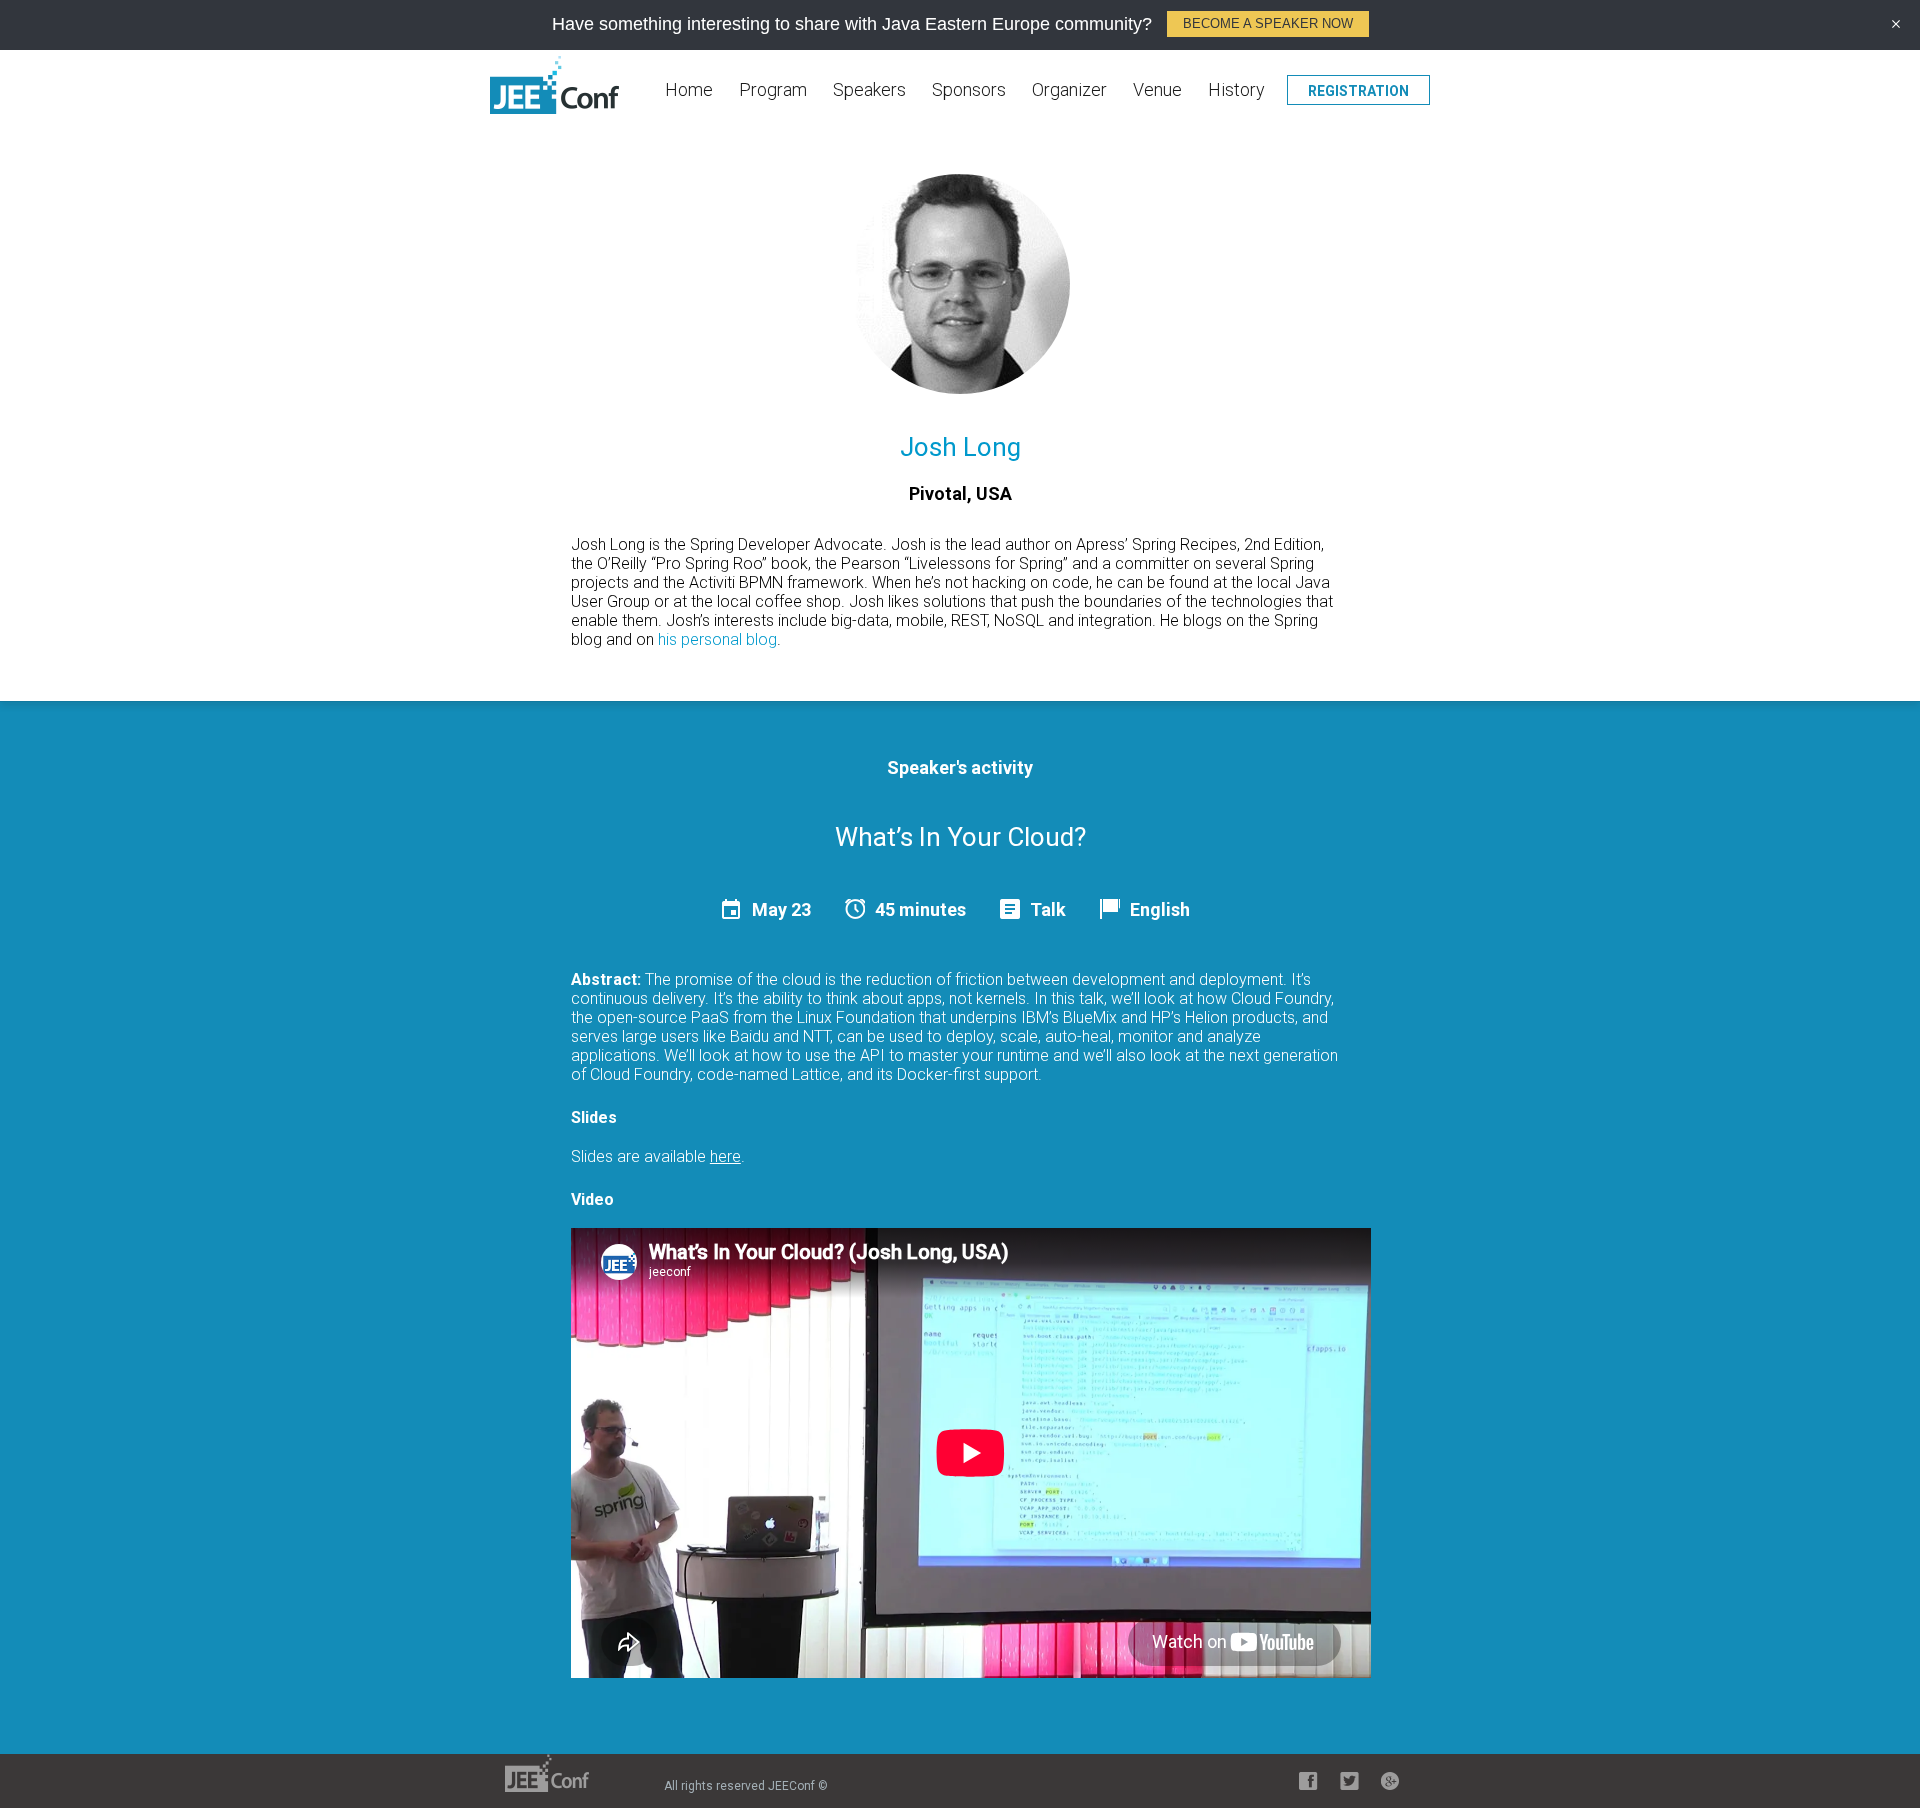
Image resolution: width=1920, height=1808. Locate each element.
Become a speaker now (1268, 23)
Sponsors (969, 89)
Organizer (1069, 89)
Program (773, 89)
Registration (1358, 91)
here (725, 1156)
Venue (1157, 89)
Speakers (869, 89)
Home (689, 89)
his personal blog (717, 639)
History (1236, 89)
